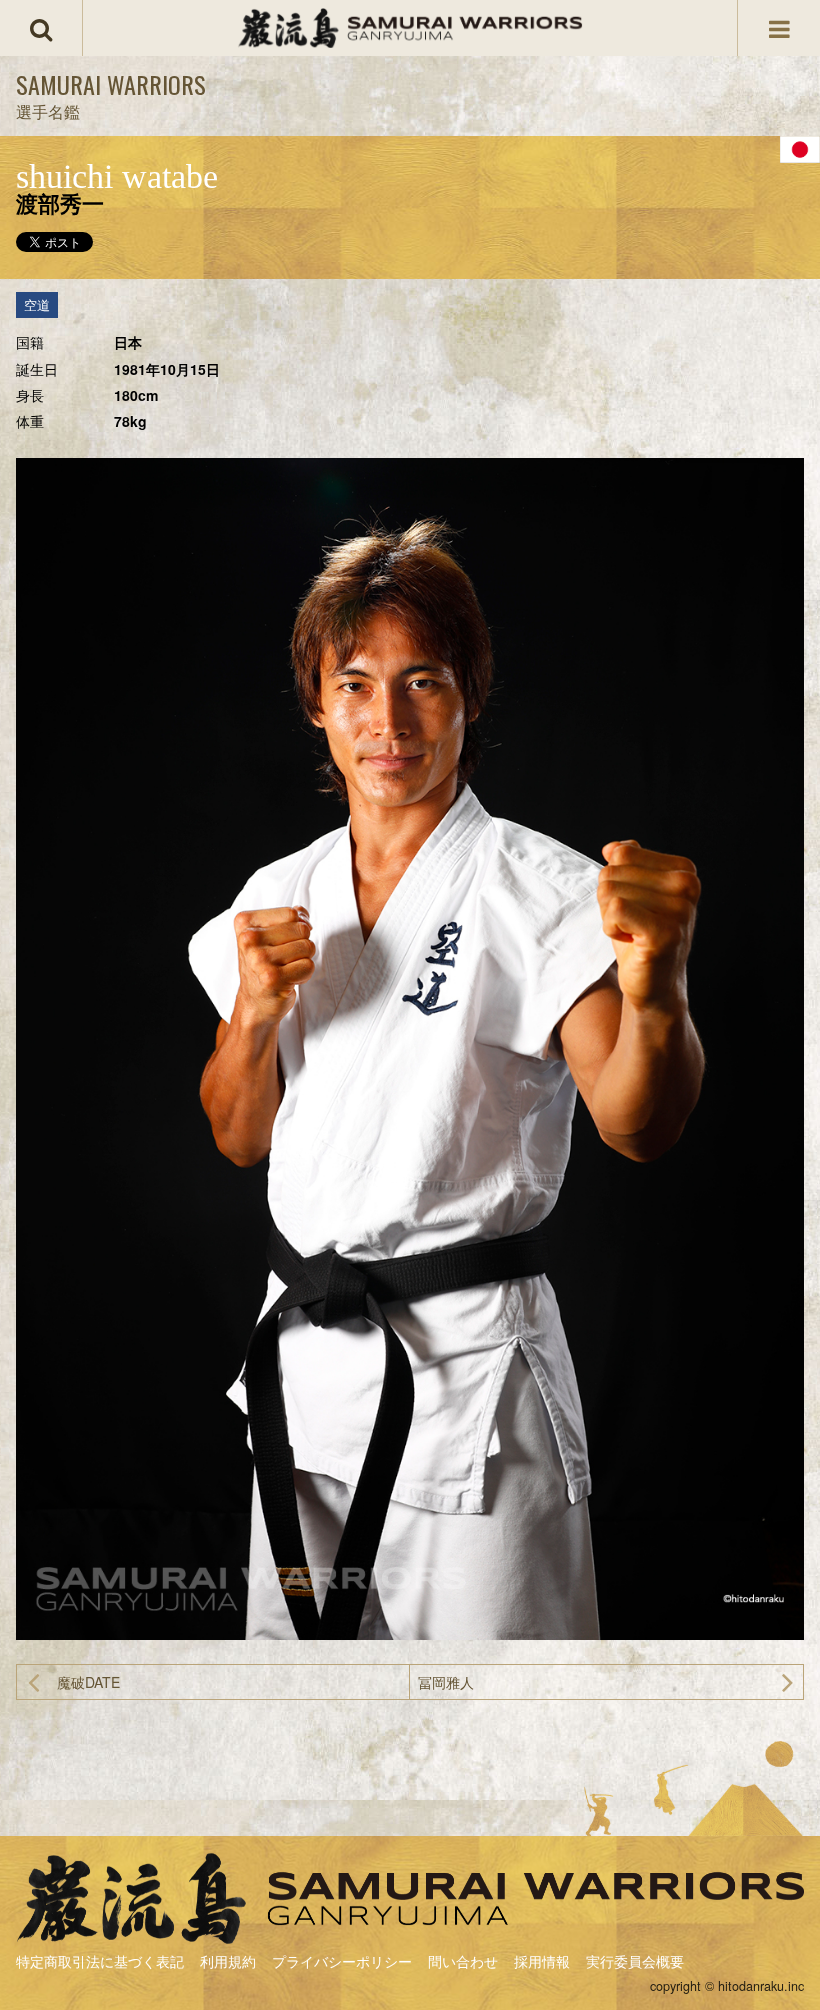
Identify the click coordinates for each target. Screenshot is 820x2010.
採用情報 (542, 1961)
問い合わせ (463, 1961)
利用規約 (228, 1961)
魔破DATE (88, 1682)
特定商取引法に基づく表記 (100, 1961)
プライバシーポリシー (342, 1961)
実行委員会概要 (635, 1961)
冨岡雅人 (446, 1682)
